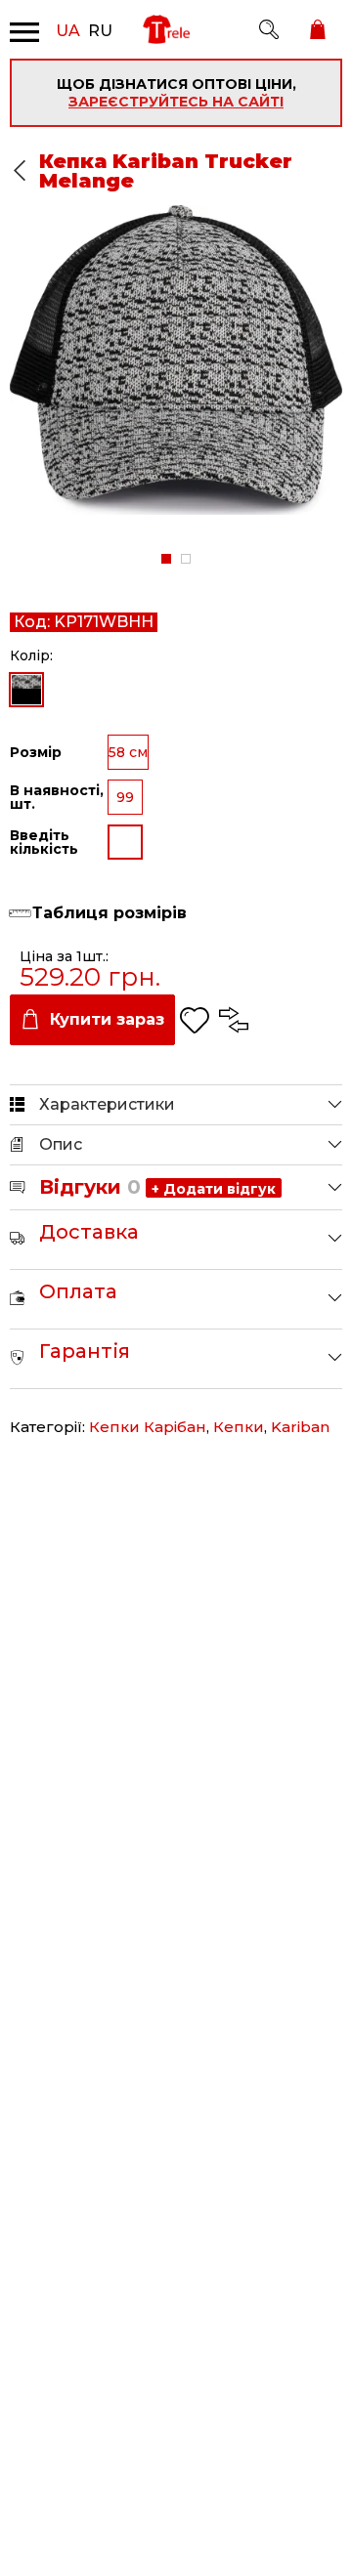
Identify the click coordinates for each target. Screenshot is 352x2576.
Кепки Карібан (148, 1427)
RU (100, 29)
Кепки (239, 1427)
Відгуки (90, 1187)
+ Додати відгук (214, 1189)
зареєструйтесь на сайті (176, 102)
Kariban (300, 1427)
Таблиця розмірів (110, 913)
